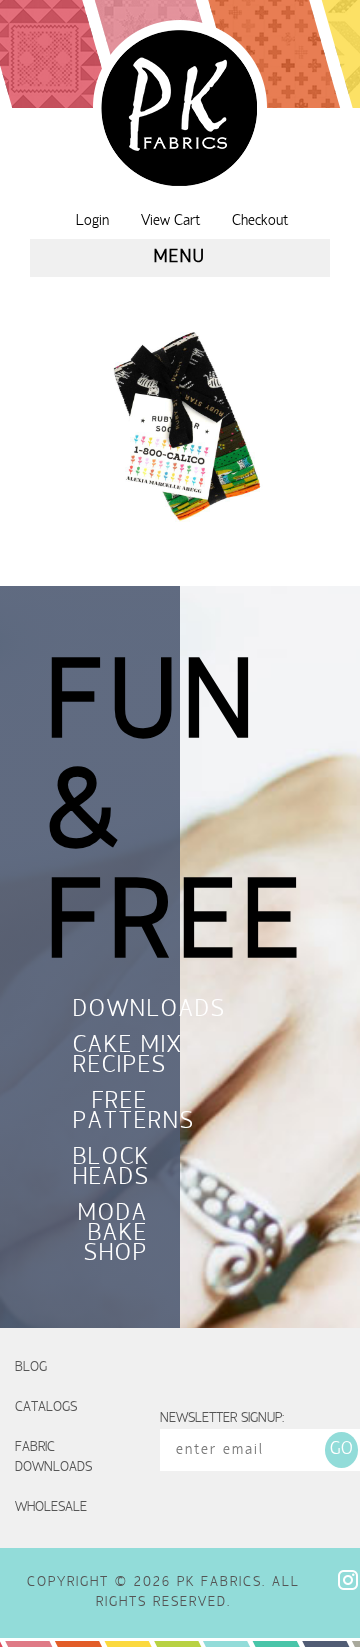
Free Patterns (110, 1113)
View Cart (170, 221)
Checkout (260, 221)
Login (92, 221)
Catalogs (46, 1407)
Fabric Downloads (53, 1457)
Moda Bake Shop (113, 1235)
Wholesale (51, 1507)
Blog (31, 1367)
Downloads (110, 1011)
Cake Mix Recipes (110, 1057)
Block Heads (110, 1169)
